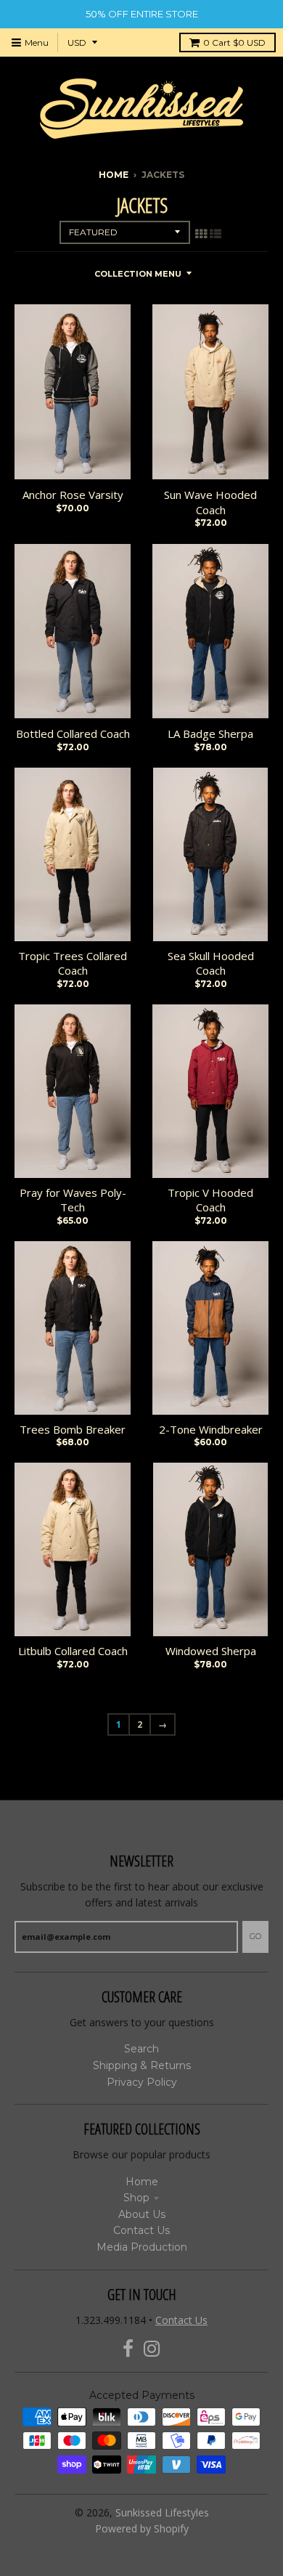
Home (114, 175)
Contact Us (141, 2230)
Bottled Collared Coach (73, 734)
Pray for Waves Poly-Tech (73, 1200)
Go (255, 1936)
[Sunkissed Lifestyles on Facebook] (128, 2349)
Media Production (142, 2247)
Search (141, 2049)
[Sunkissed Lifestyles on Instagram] (152, 2349)
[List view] (216, 234)
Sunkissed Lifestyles (162, 2512)
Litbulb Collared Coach (73, 1651)
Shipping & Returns (142, 2065)
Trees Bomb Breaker (73, 1429)
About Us (142, 2214)
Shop (136, 2198)
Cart (234, 42)
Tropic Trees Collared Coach (73, 963)
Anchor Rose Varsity (73, 495)
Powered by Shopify (142, 2528)
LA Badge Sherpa (210, 734)
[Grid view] (201, 234)
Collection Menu (138, 274)
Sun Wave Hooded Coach (210, 502)
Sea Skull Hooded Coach (211, 963)
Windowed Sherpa (211, 1651)
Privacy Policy (142, 2082)
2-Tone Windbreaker (211, 1429)
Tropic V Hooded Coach (210, 1200)
